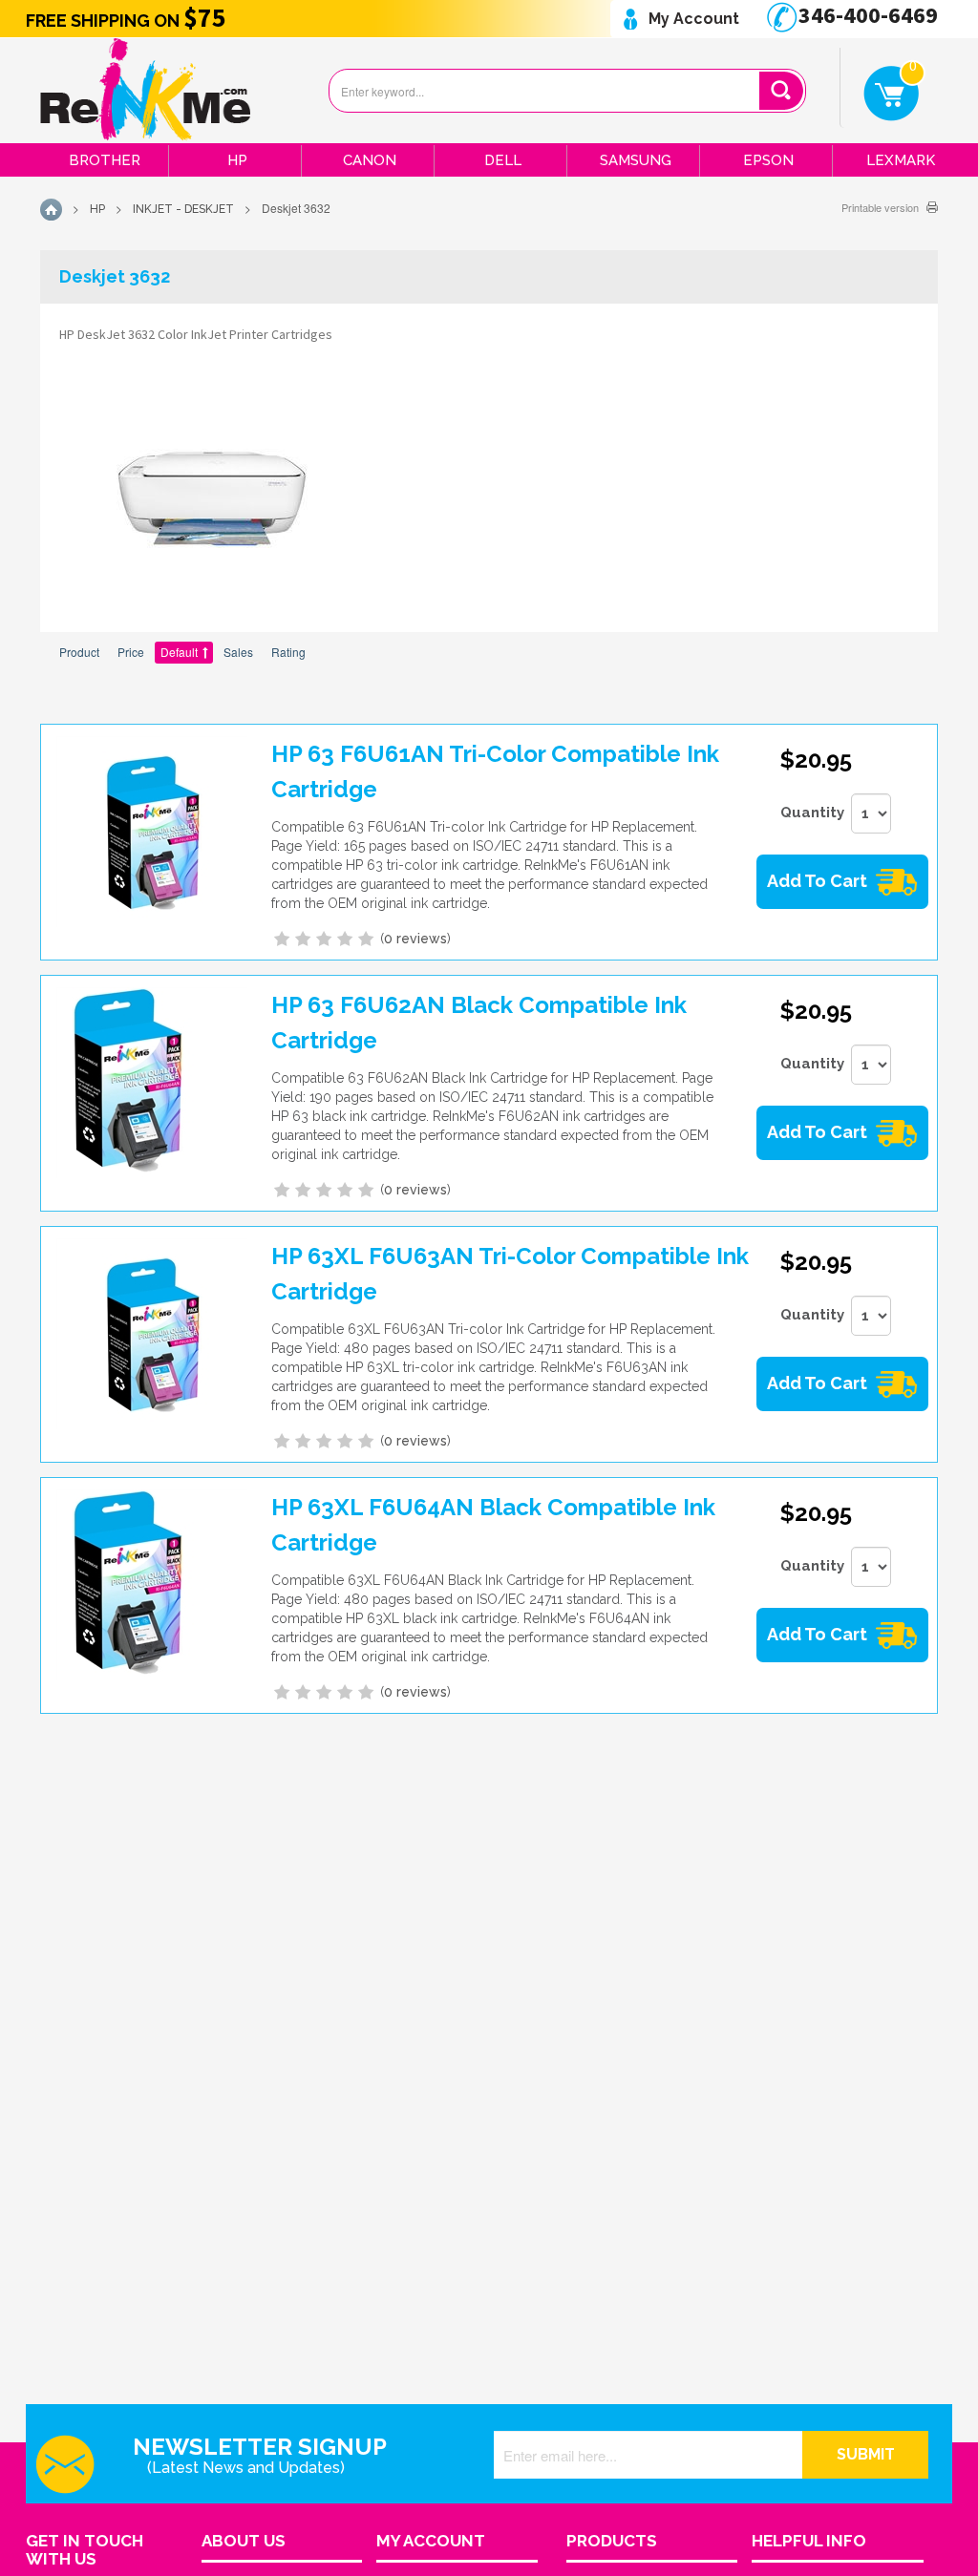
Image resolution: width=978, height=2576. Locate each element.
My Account (692, 19)
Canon (370, 160)
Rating (288, 652)
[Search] (781, 91)
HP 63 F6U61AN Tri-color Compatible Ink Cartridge (495, 771)
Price (131, 652)
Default (179, 652)
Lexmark (901, 160)
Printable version (880, 207)
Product (79, 652)
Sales (238, 652)
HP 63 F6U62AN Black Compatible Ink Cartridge (479, 1023)
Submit (866, 2454)
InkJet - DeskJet (183, 209)
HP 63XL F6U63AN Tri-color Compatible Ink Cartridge (510, 1274)
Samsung (636, 160)
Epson (768, 160)
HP (237, 160)
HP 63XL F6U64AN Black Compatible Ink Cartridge (493, 1525)
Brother (105, 160)
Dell (503, 160)
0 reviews (415, 939)
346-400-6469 (866, 15)
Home (51, 210)
